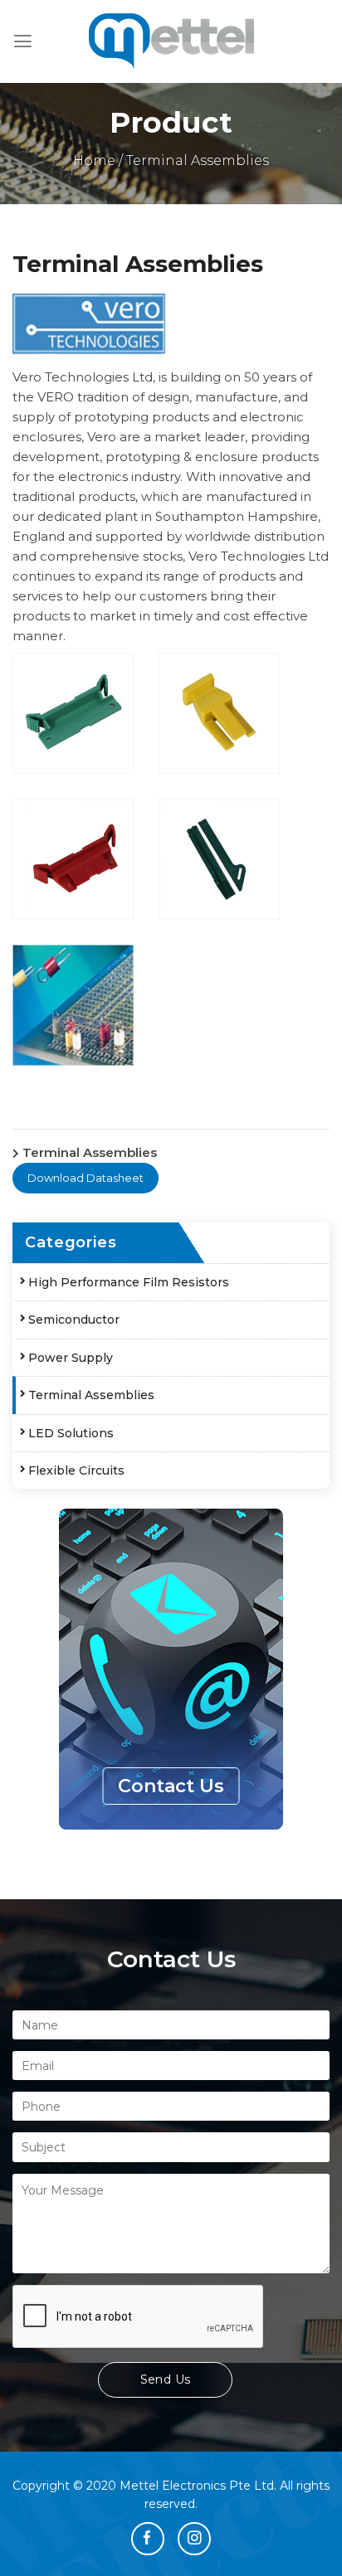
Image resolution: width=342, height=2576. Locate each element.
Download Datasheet (85, 1178)
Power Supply (71, 1358)
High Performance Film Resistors (129, 1282)
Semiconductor (74, 1320)
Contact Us (171, 1786)
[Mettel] (171, 41)
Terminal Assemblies (91, 1395)
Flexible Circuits (76, 1470)
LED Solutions (71, 1433)
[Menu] (23, 41)
